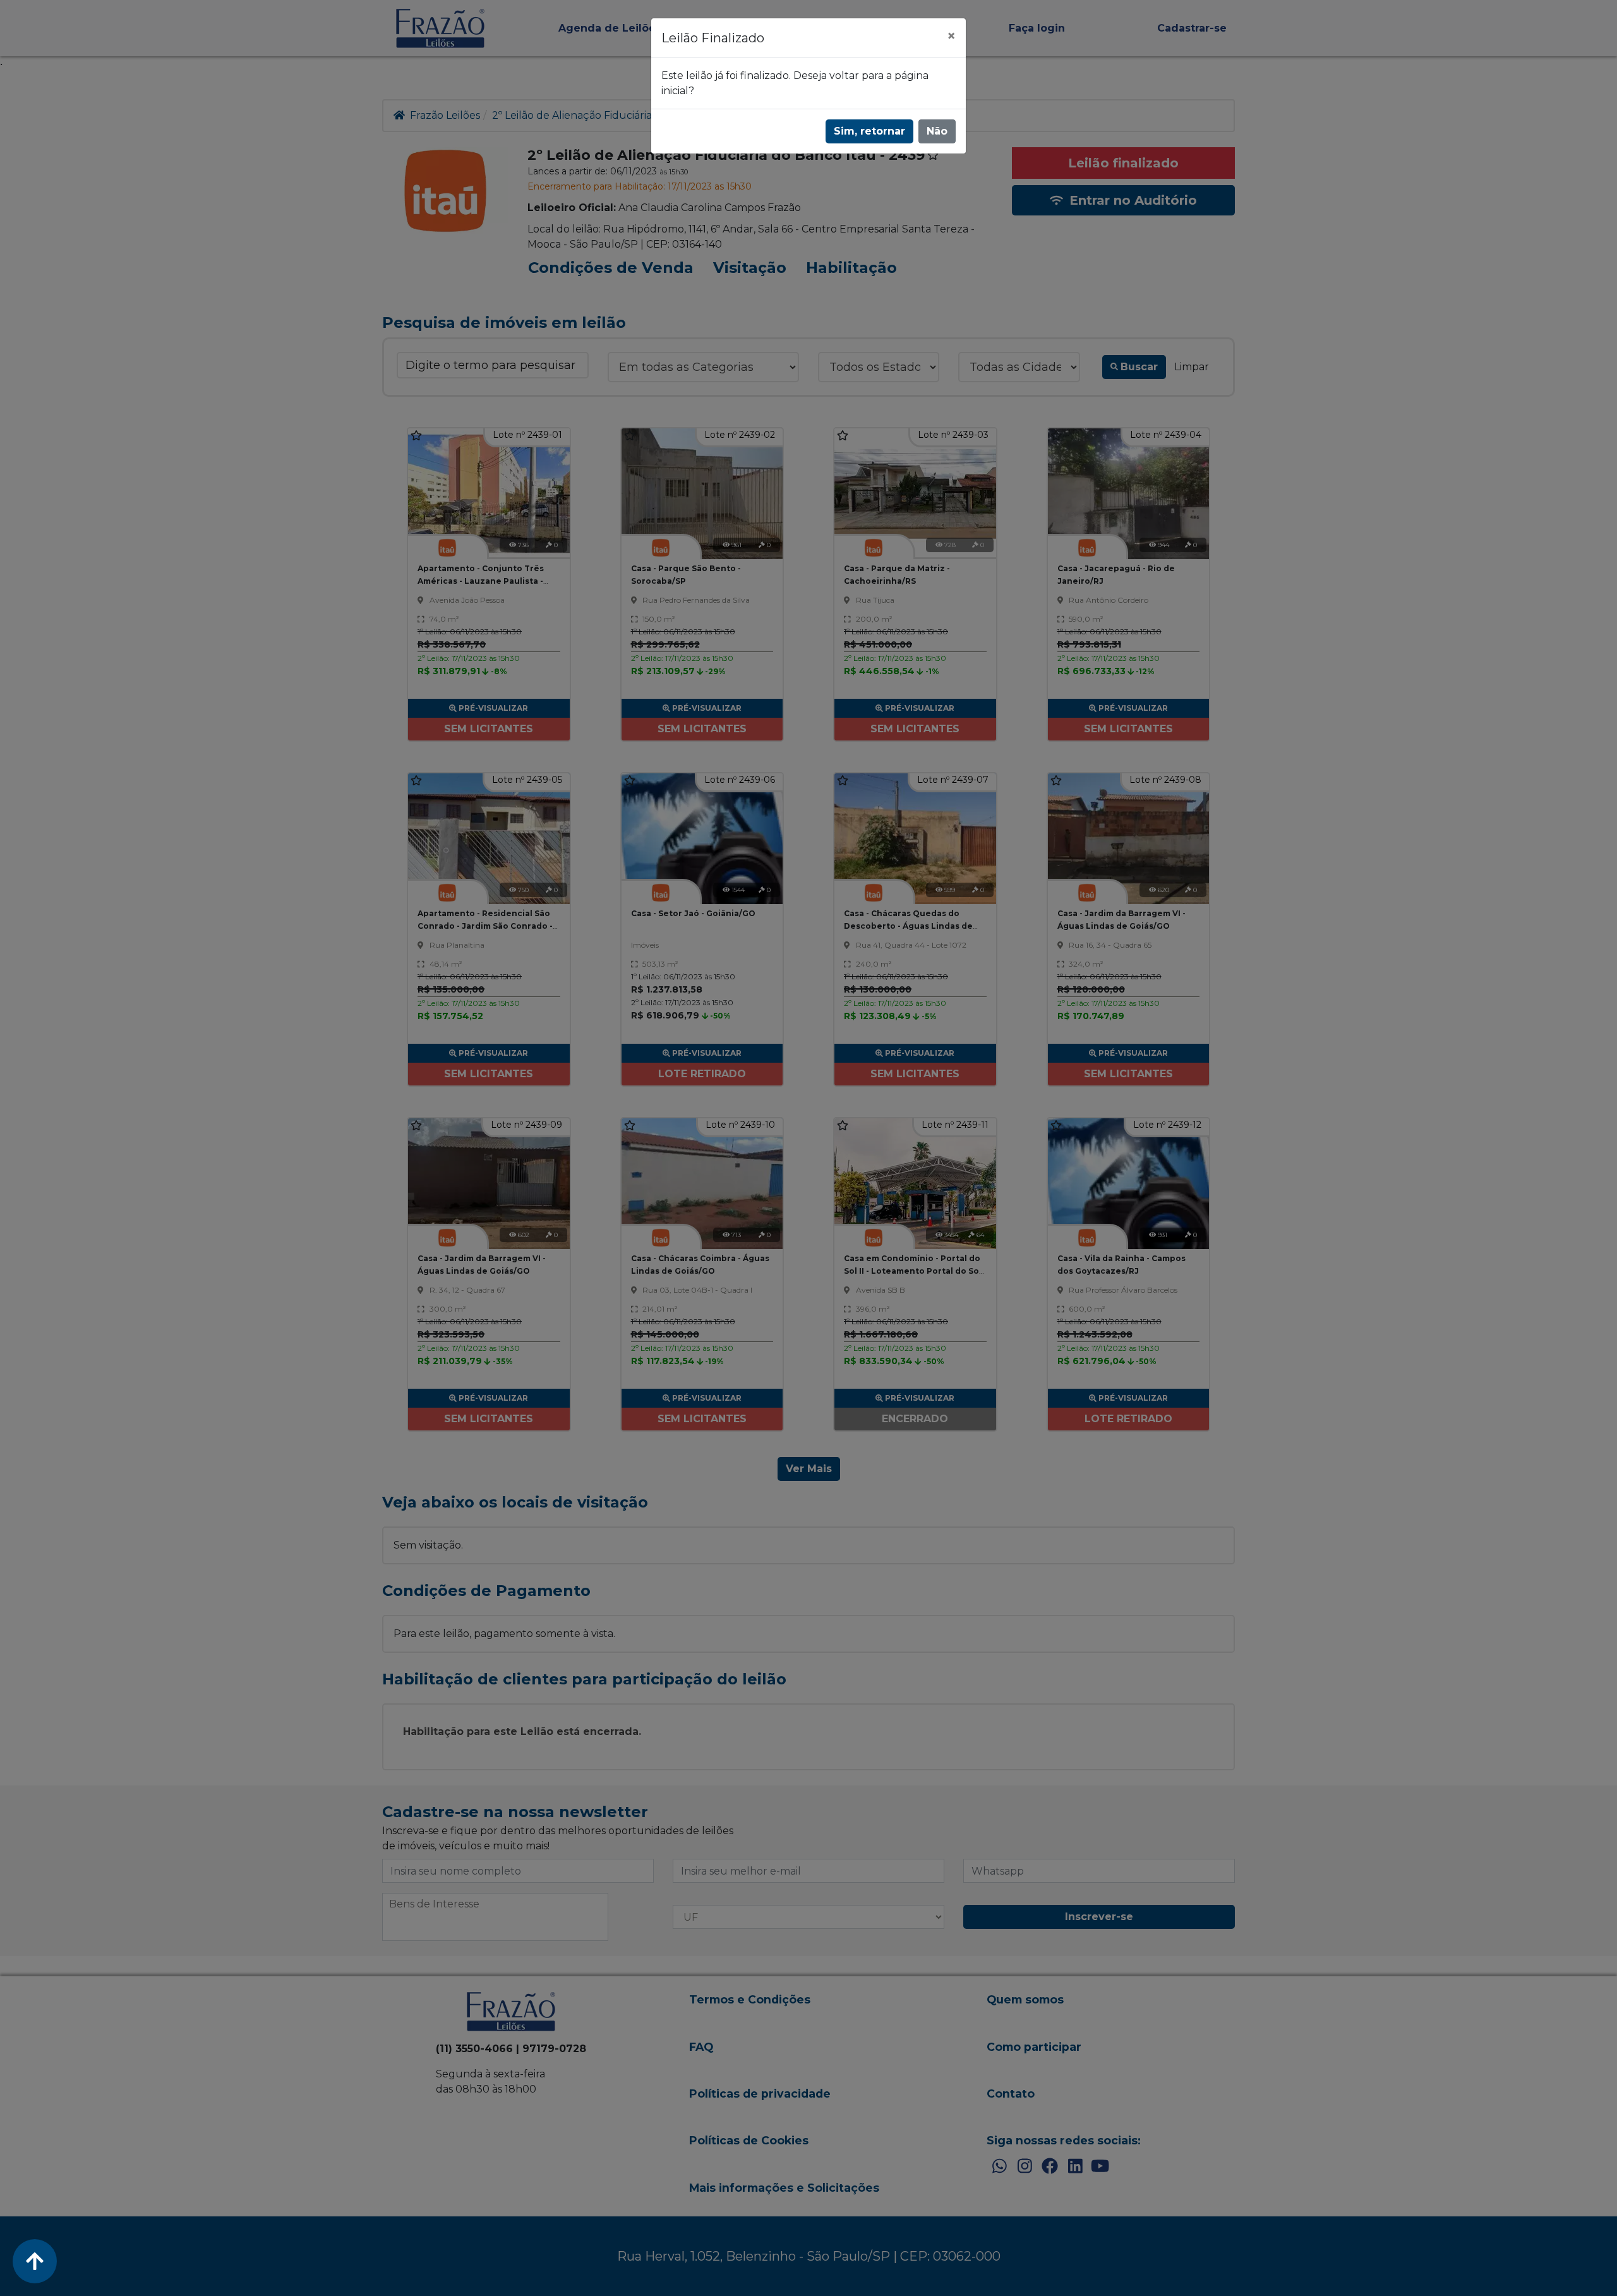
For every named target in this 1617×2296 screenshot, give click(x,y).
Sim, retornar (869, 131)
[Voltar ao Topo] (35, 2261)
